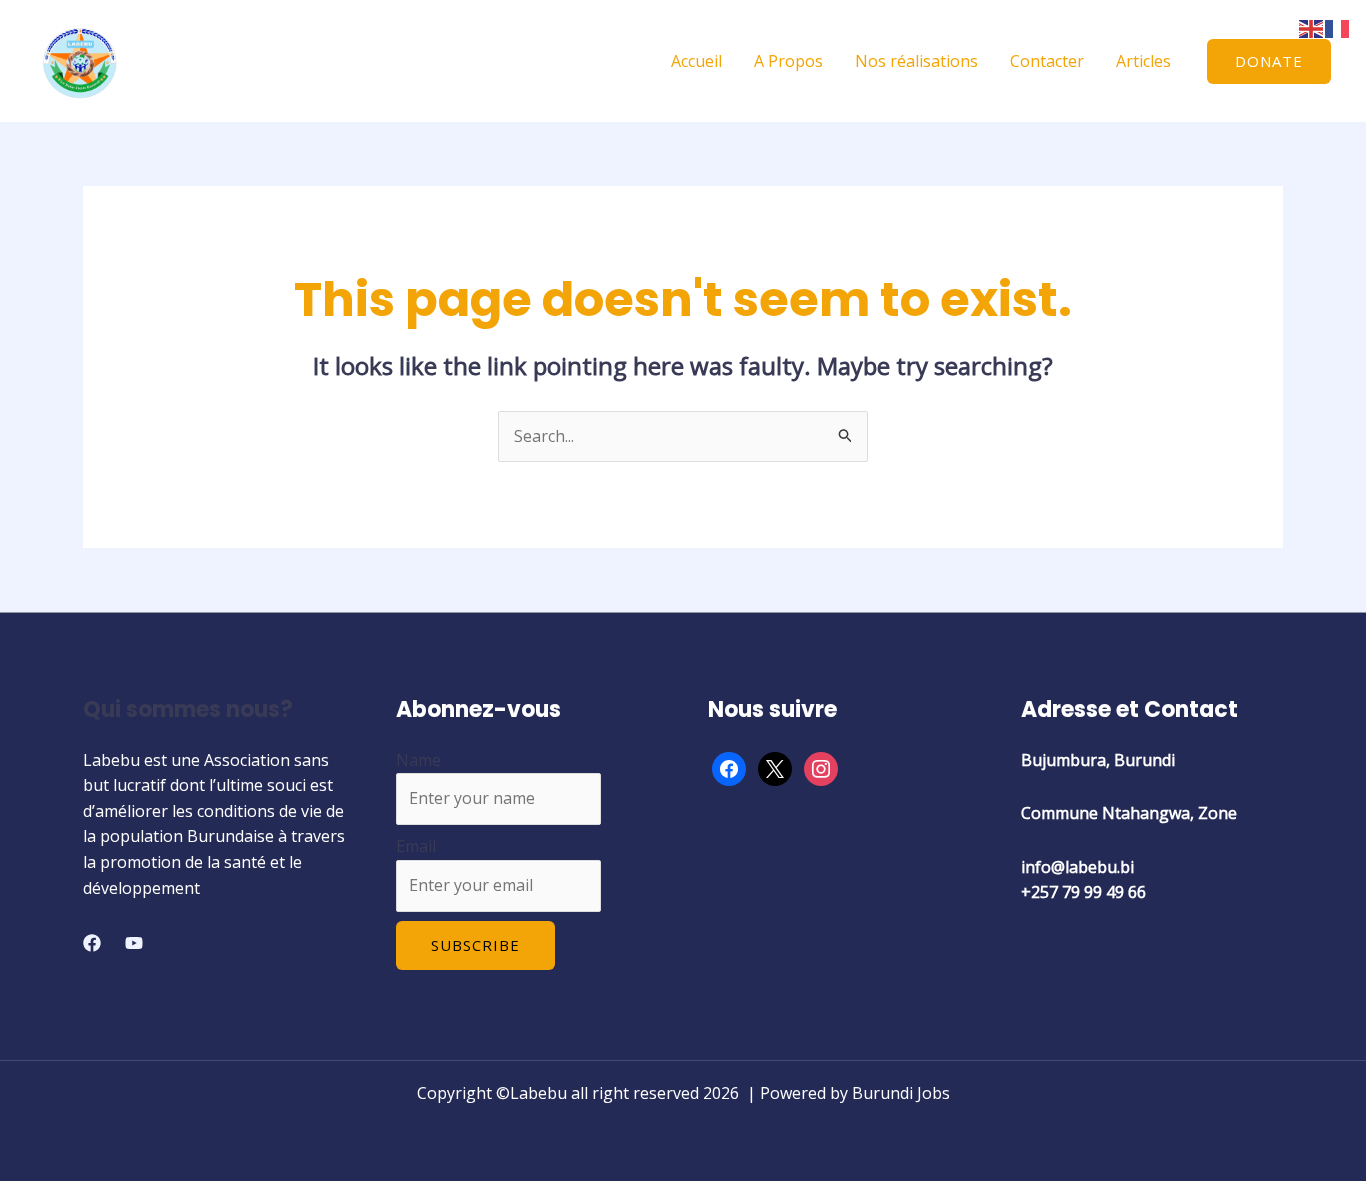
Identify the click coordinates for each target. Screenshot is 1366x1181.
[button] (1269, 61)
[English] (1312, 27)
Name (418, 760)
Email (416, 846)
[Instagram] (821, 767)
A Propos (788, 61)
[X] (775, 767)
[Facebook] (92, 943)
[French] (1338, 27)
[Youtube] (134, 943)
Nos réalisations (916, 61)
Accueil (696, 61)
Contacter (1047, 61)
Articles (1143, 61)
